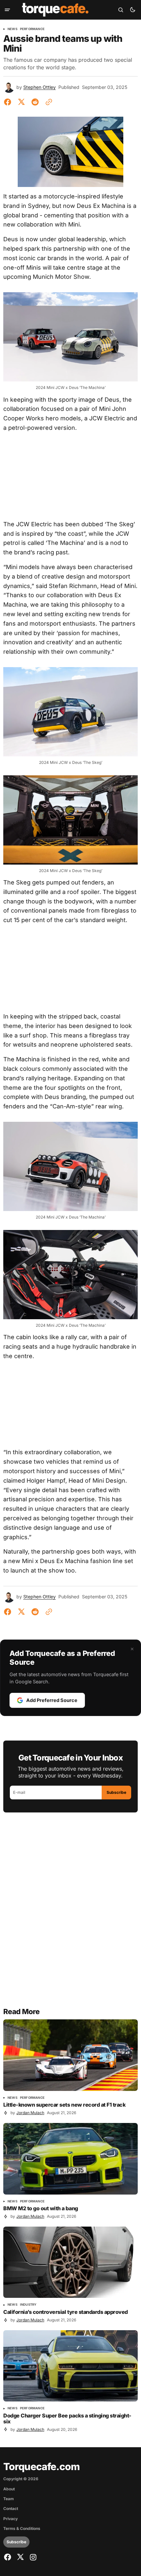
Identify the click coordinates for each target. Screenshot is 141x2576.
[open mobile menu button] (7, 10)
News (12, 29)
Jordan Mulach (30, 2113)
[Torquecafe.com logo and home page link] (55, 10)
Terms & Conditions (22, 2529)
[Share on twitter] (21, 102)
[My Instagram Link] (32, 2557)
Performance (32, 29)
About (9, 2489)
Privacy (10, 2519)
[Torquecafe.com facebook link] (8, 2557)
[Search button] (121, 10)
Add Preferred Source (52, 1700)
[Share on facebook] (9, 102)
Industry (28, 2305)
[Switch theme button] (132, 10)
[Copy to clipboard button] (48, 102)
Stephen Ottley (40, 87)
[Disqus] (70, 1914)
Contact (11, 2509)
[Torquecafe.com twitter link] (20, 2557)
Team (9, 2499)
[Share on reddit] (35, 102)
